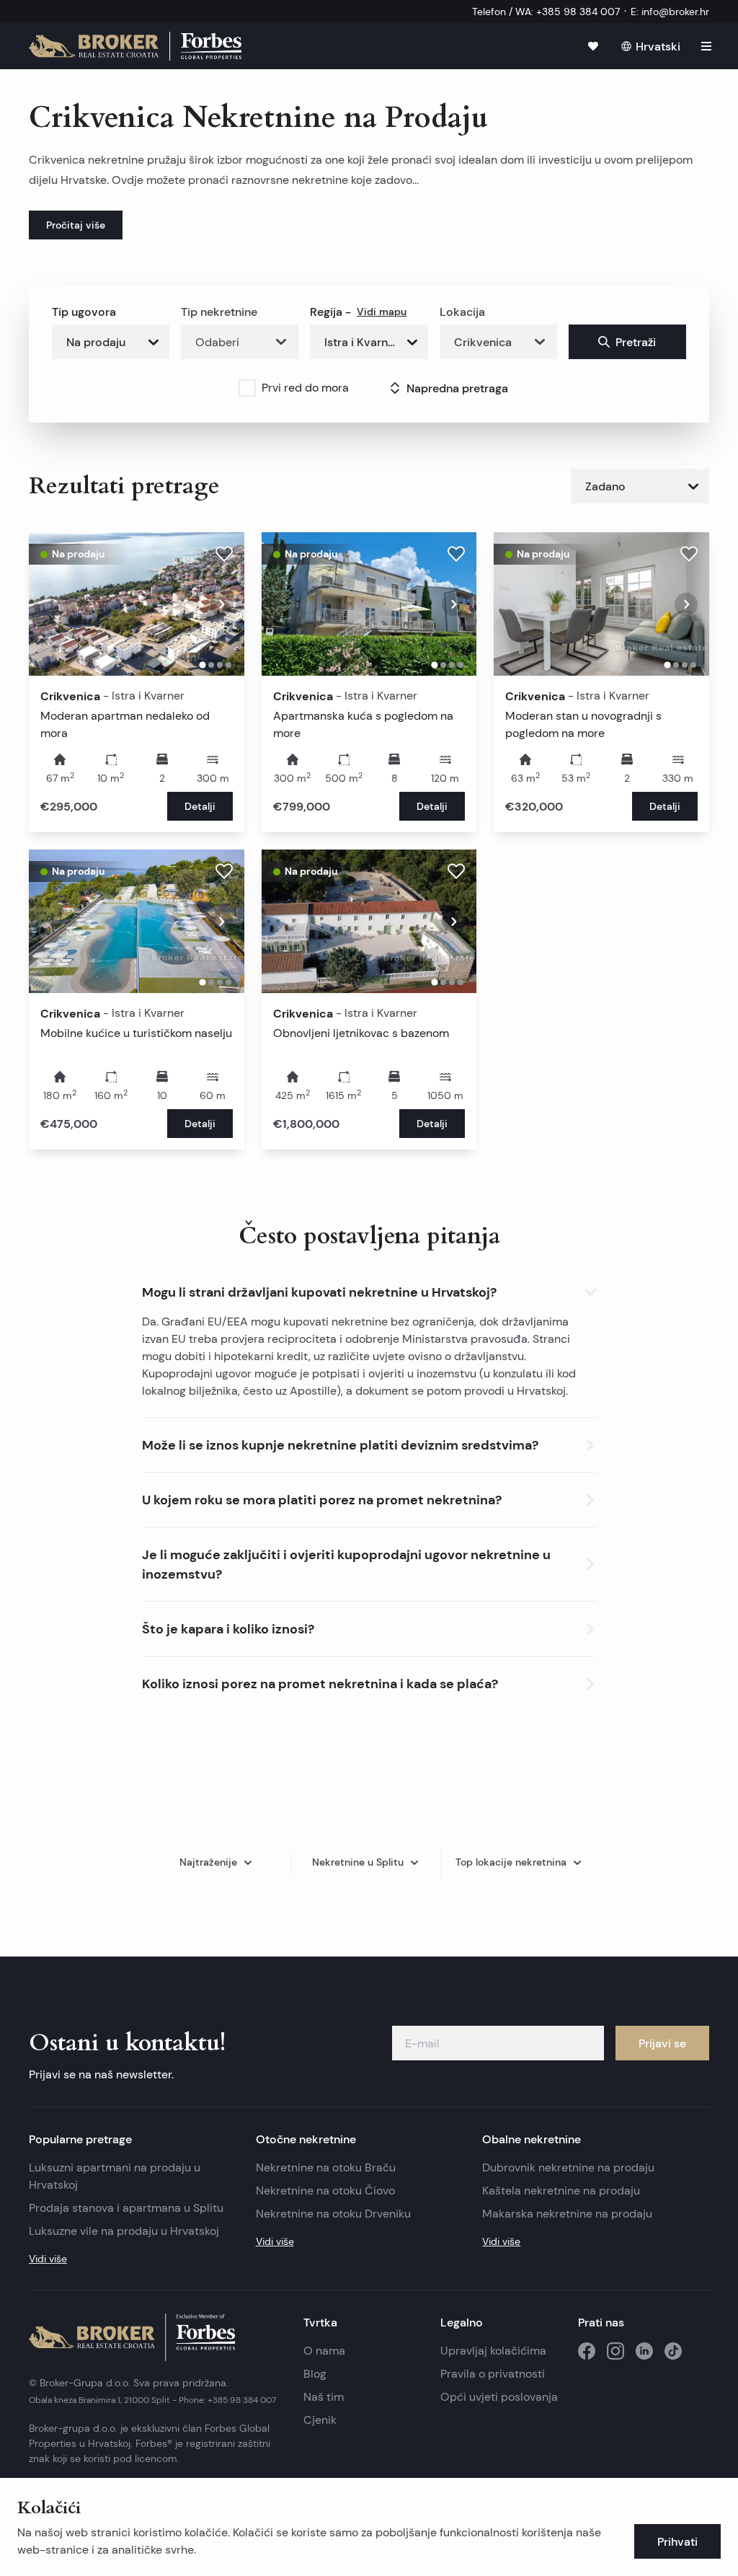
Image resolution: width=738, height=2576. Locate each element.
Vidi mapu (382, 312)
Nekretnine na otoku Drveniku (333, 2214)
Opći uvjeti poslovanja (499, 2397)
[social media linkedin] (644, 2351)
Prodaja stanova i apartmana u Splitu (126, 2208)
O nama (324, 2351)
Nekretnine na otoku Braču (326, 2167)
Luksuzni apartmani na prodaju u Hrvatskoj (115, 2176)
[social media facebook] (587, 2351)
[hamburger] (706, 46)
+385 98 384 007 (242, 2400)
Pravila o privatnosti (493, 2374)
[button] (369, 1289)
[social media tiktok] (673, 2351)
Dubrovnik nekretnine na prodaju (568, 2167)
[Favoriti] (593, 46)
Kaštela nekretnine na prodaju (561, 2191)
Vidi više (48, 2259)
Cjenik (320, 2420)
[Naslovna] (135, 46)
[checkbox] (247, 388)
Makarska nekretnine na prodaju (567, 2214)
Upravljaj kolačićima (493, 2351)
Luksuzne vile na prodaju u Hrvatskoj (124, 2231)
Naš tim (324, 2397)
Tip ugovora (84, 312)
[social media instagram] (615, 2351)
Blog (315, 2374)
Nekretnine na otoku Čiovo (325, 2191)
